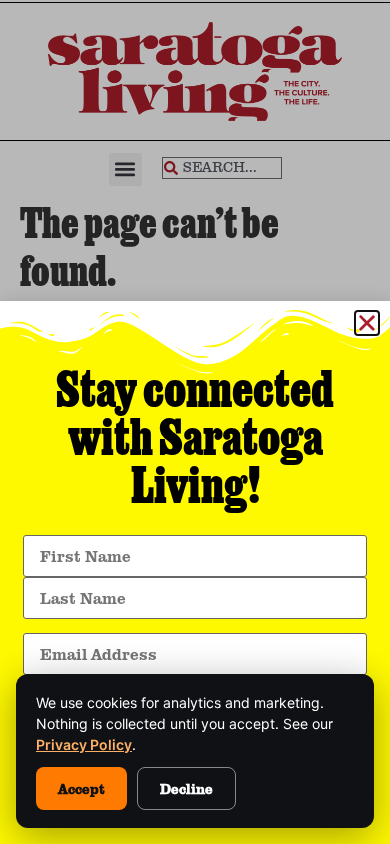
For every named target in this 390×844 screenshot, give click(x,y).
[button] (367, 323)
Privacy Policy (84, 744)
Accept (81, 788)
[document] (195, 422)
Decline (186, 788)
